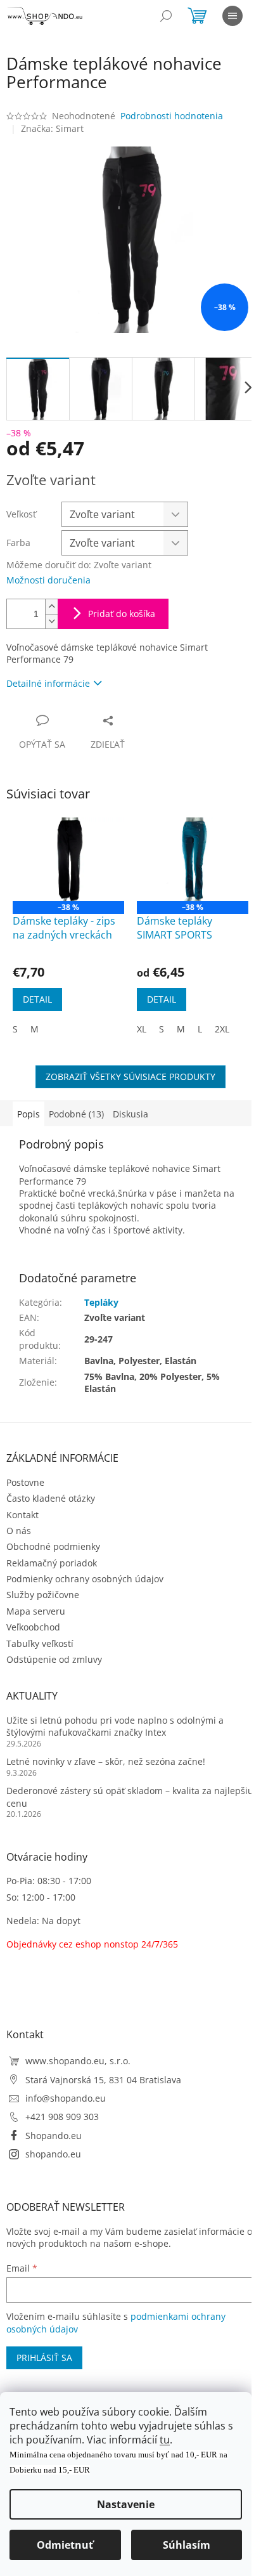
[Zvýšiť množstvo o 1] (51, 607)
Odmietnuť (65, 2545)
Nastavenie (126, 2504)
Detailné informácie (48, 683)
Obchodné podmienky (53, 1546)
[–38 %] (68, 859)
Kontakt (22, 1515)
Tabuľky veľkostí (40, 1643)
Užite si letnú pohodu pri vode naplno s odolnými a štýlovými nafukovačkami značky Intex (115, 1726)
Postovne (25, 1482)
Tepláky (101, 1302)
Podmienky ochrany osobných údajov (85, 1579)
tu (165, 2440)
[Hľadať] (166, 16)
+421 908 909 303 (62, 2117)
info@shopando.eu (66, 2098)
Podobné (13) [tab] (76, 1114)
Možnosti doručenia (48, 580)
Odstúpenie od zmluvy (54, 1659)
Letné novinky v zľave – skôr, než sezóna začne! (106, 1761)
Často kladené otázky (51, 1498)
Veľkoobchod (33, 1627)
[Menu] (232, 16)
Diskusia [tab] (130, 1114)
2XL (222, 1029)
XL (142, 1029)
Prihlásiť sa (44, 2358)
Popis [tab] (29, 1114)
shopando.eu (53, 2154)
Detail (37, 999)
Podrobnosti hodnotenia (172, 116)
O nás (19, 1531)
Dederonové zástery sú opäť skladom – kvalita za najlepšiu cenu (130, 1797)
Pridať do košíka (122, 614)
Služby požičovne (43, 1595)
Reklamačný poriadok (52, 1563)
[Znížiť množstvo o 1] (51, 621)
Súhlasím (187, 2545)
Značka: (52, 128)
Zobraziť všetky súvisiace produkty (130, 1077)
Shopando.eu (54, 2136)
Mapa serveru (36, 1611)
